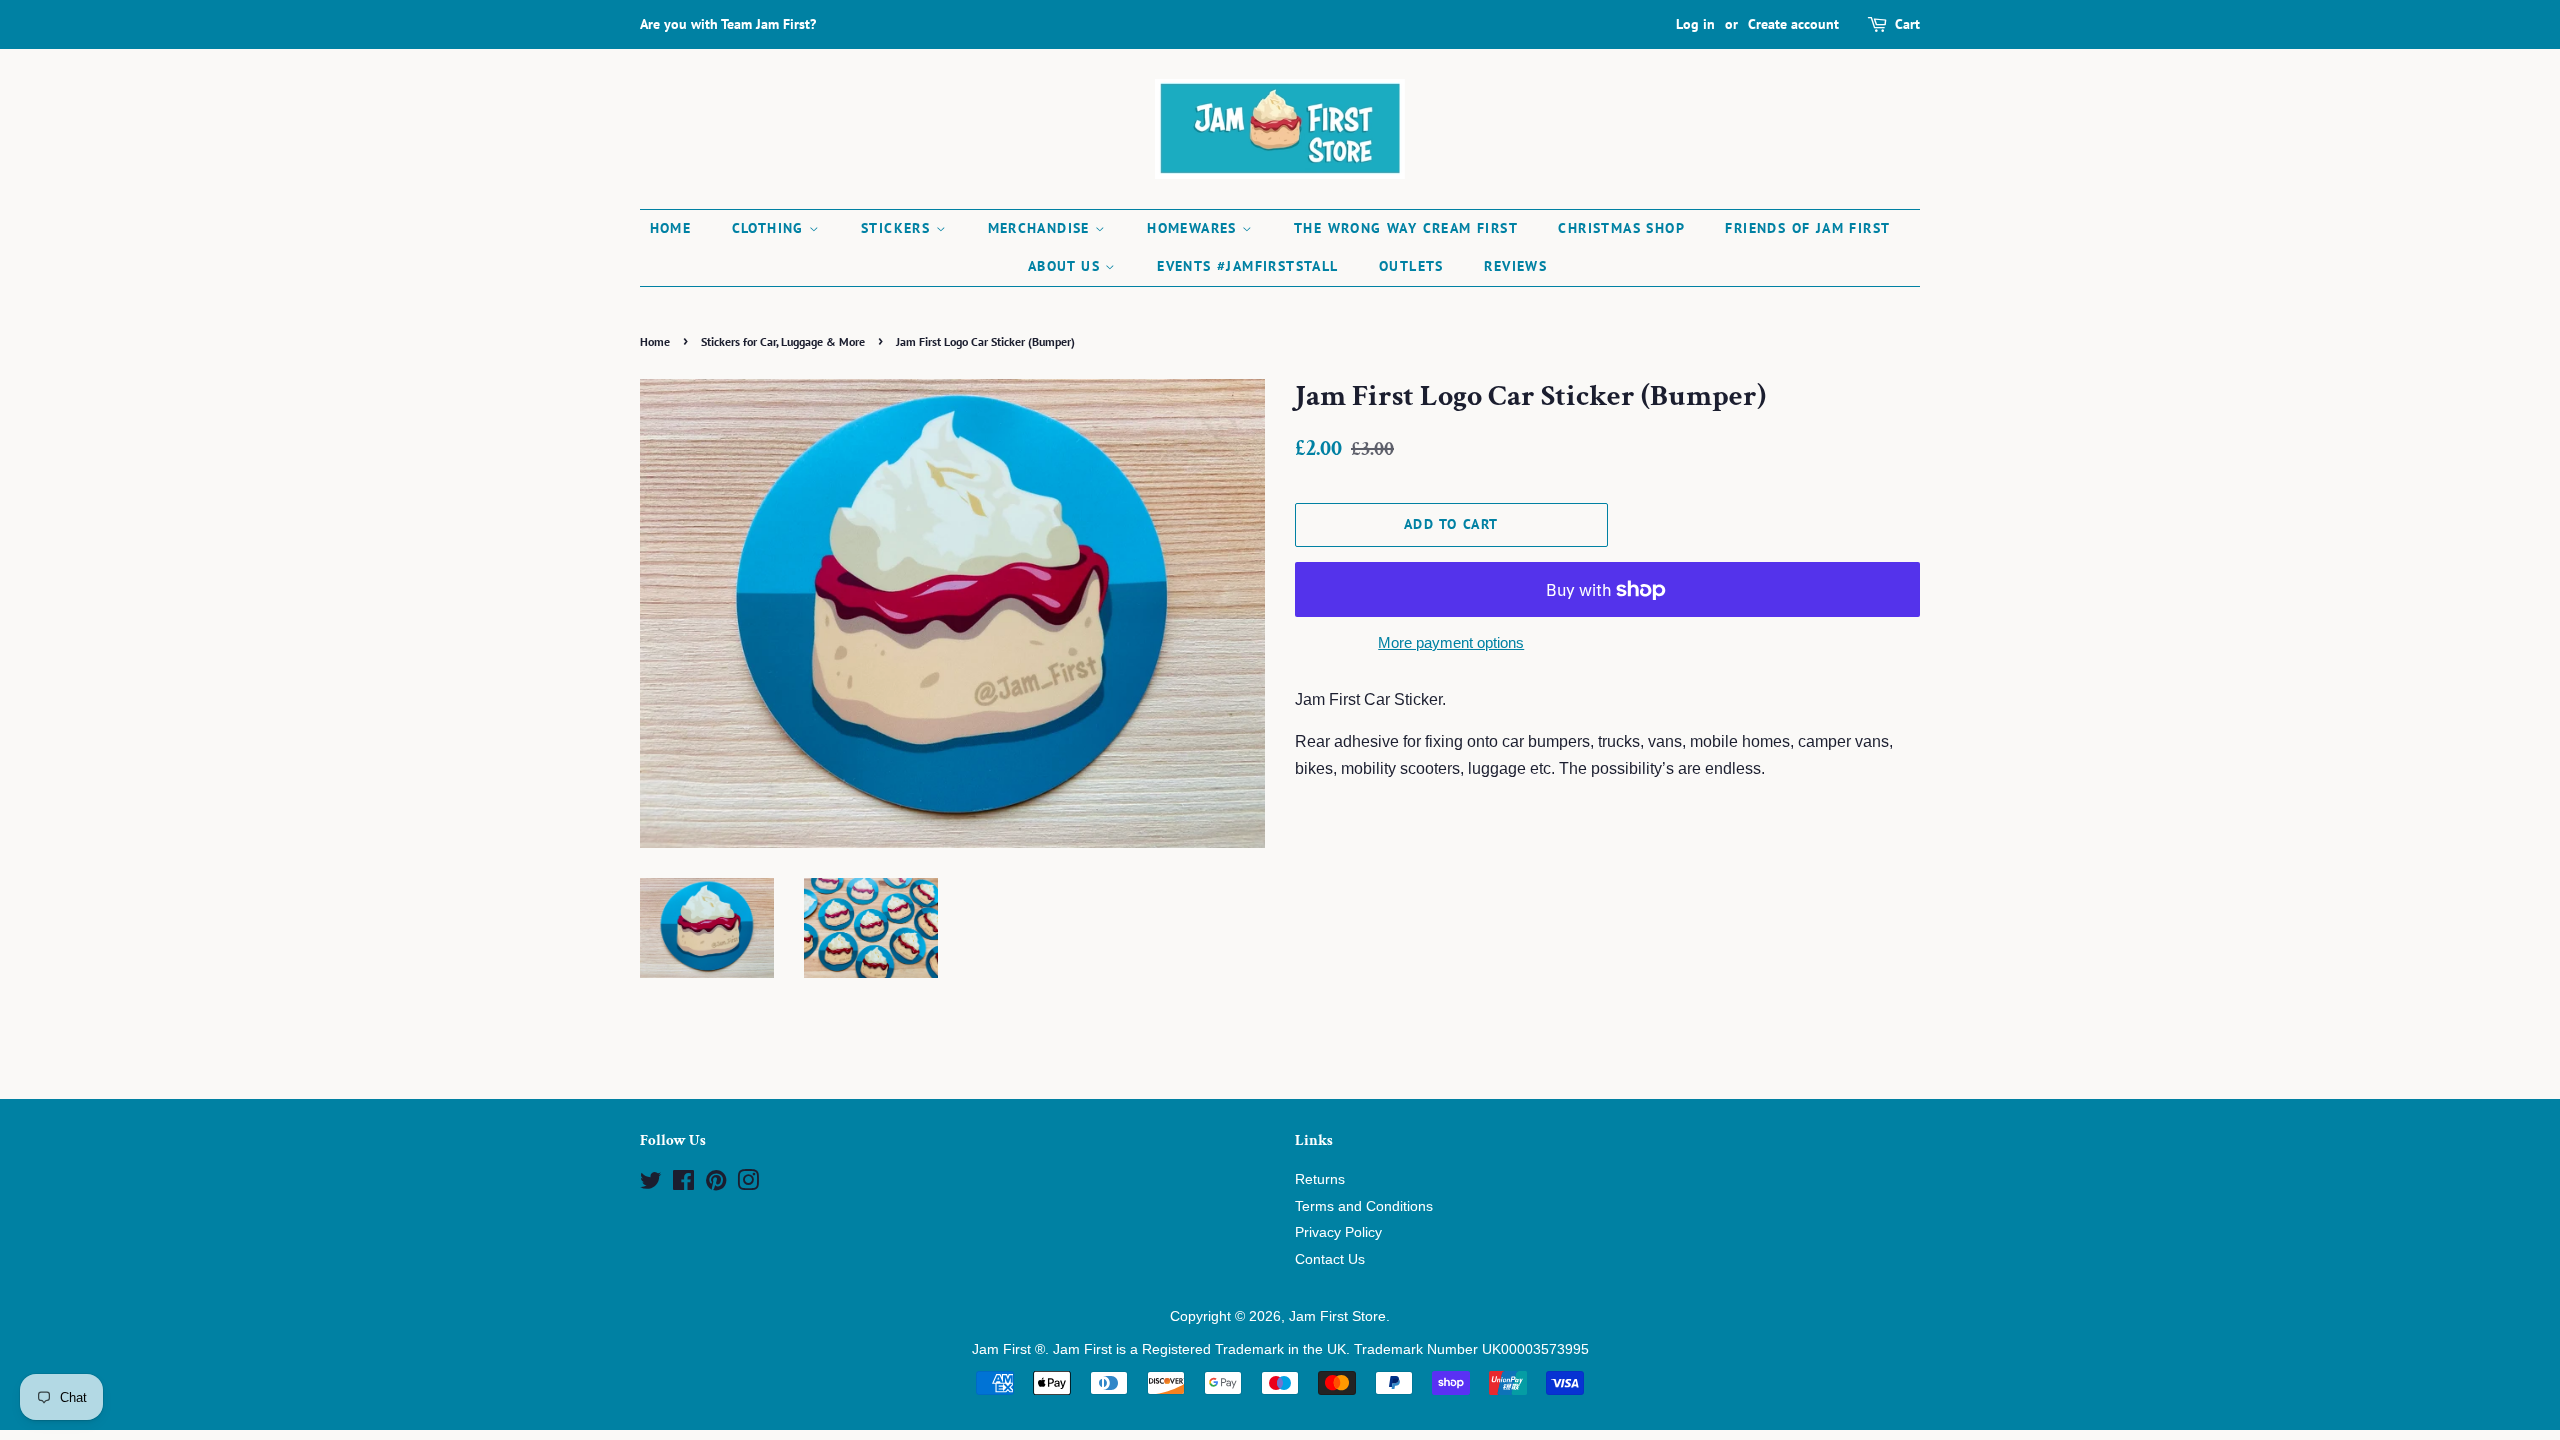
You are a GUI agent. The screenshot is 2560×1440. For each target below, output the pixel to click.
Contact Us (1330, 1259)
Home (671, 228)
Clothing (771, 228)
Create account (1793, 24)
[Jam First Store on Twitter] (651, 1184)
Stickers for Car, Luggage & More (783, 341)
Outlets (1411, 266)
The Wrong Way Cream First (1406, 228)
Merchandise (1042, 228)
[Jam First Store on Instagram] (748, 1184)
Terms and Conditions (1364, 1206)
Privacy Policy (1338, 1232)
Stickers (898, 228)
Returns (1320, 1179)
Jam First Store (1337, 1316)
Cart (1907, 24)
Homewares (1194, 228)
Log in (1695, 24)
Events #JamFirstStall (1247, 266)
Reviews (1515, 266)
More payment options (1451, 642)
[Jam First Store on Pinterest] (716, 1184)
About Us (1067, 266)
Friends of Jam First (1807, 228)
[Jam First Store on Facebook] (683, 1184)
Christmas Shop (1621, 228)
